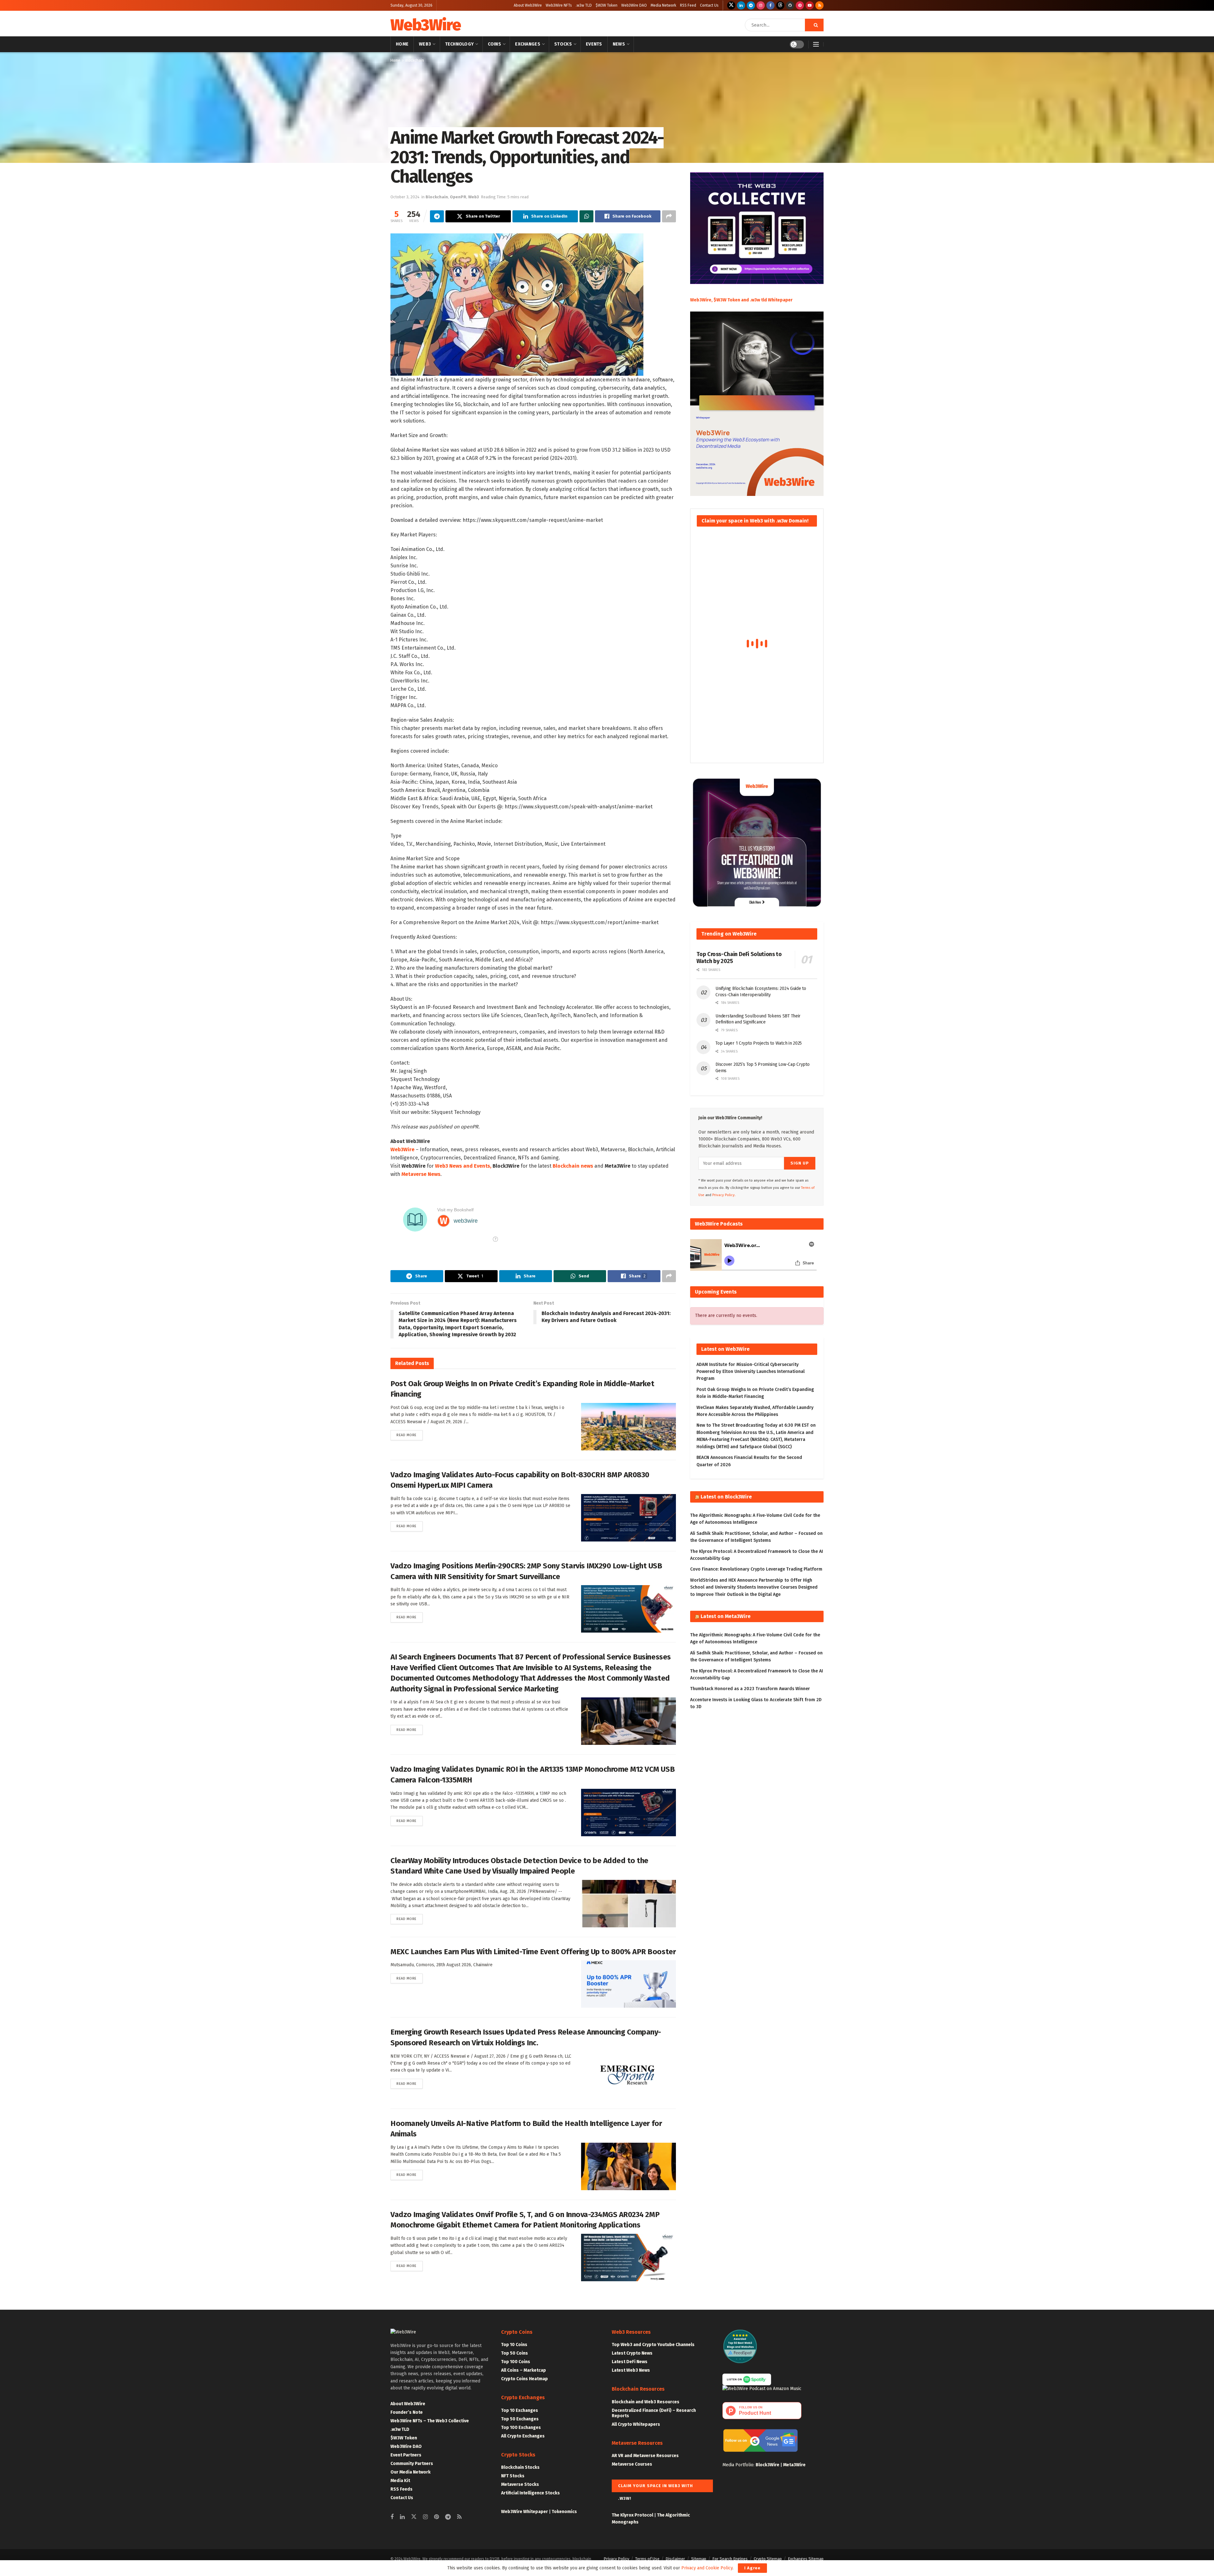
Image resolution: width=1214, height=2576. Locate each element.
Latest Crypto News (632, 2353)
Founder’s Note (407, 2412)
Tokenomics (564, 2512)
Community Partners (412, 2464)
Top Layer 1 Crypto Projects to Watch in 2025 (759, 1043)
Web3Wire (426, 25)
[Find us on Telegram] (751, 5)
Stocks (563, 44)
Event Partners (406, 2455)
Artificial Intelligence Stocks (530, 2493)
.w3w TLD (584, 5)
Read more (410, 1435)
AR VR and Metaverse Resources (645, 2456)
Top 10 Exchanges (520, 2410)
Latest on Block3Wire (726, 1497)
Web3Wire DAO (634, 5)
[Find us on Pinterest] (800, 5)
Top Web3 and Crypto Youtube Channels (653, 2345)
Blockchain (415, 60)
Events (594, 44)
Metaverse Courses (632, 2464)
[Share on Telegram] (437, 216)
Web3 (425, 44)
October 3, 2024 (405, 197)
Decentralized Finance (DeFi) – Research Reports (654, 2413)
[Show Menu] (816, 44)
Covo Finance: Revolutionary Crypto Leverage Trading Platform (756, 1569)
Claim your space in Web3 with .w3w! (656, 2488)
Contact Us (709, 5)
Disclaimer (675, 2559)
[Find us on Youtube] (810, 5)
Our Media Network (411, 2472)
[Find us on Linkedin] (402, 2517)
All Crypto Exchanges (523, 2436)
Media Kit (400, 2481)
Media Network (663, 5)
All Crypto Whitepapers (636, 2424)
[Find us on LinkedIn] (741, 5)
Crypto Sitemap (768, 2559)
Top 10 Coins (514, 2345)
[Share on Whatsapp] (586, 216)
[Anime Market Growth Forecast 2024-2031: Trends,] (517, 304)
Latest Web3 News (631, 2370)
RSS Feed (688, 5)
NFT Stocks (513, 2476)
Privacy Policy (616, 2559)
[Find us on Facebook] (770, 5)
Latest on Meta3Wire (726, 1616)
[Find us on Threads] (780, 5)
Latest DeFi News (630, 2362)
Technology (460, 44)
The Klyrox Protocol (632, 2515)
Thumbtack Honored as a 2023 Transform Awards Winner (750, 1689)
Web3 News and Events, (463, 1166)
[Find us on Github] (790, 5)
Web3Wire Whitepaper (524, 2512)
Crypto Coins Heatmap (524, 2379)
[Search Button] (814, 25)
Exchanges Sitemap (806, 2559)
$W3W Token (607, 5)
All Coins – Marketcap (524, 2370)
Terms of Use (647, 2559)
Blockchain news (573, 1166)
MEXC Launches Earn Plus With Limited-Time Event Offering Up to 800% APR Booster (533, 1952)
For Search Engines (730, 2559)
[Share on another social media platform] (669, 216)
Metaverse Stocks (520, 2484)
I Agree (752, 2568)
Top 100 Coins (516, 2362)
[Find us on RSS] (819, 5)
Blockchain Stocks (520, 2467)
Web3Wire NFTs (559, 5)
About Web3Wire (528, 5)
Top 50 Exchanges (520, 2419)
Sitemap (699, 2559)
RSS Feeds (402, 2489)
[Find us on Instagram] (761, 5)
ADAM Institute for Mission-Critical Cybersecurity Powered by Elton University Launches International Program (751, 1372)
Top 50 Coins (515, 2353)
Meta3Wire (794, 2465)
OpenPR (458, 197)
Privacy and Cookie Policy (707, 2568)
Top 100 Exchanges (521, 2428)
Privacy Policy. (724, 1195)
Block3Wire (767, 2465)
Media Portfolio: (739, 2465)
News (619, 44)
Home (402, 44)
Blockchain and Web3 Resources (646, 2402)
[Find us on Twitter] (731, 5)
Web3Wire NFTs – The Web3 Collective (430, 2421)
